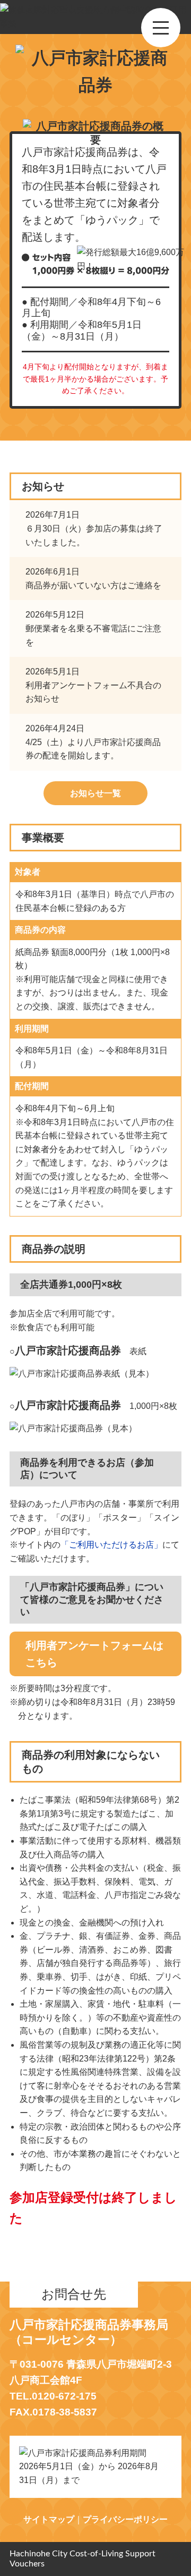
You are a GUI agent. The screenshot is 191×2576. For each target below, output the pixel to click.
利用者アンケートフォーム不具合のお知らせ (93, 685)
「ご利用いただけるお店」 (111, 1545)
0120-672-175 (64, 2396)
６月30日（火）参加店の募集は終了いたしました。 (94, 528)
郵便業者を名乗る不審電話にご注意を (93, 628)
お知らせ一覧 (95, 793)
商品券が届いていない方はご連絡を (93, 578)
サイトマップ (49, 2519)
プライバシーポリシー (125, 2519)
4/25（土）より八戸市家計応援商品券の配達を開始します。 (93, 742)
